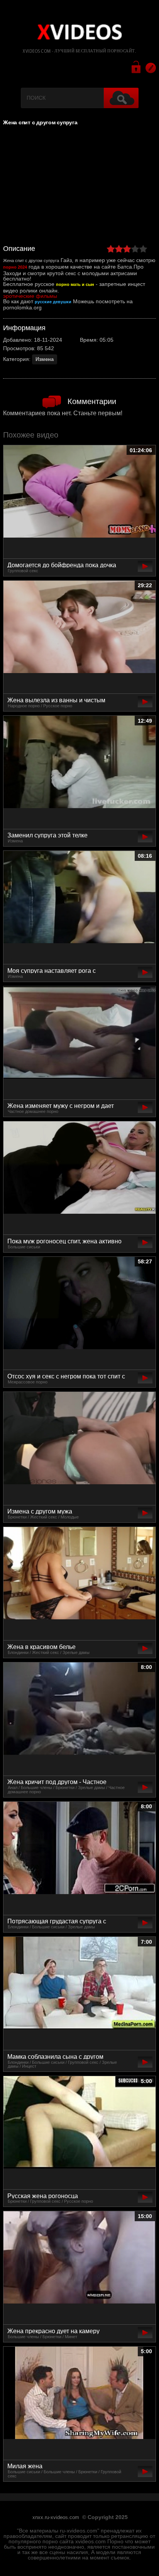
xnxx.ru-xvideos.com (56, 2518)
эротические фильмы (30, 296)
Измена (45, 359)
